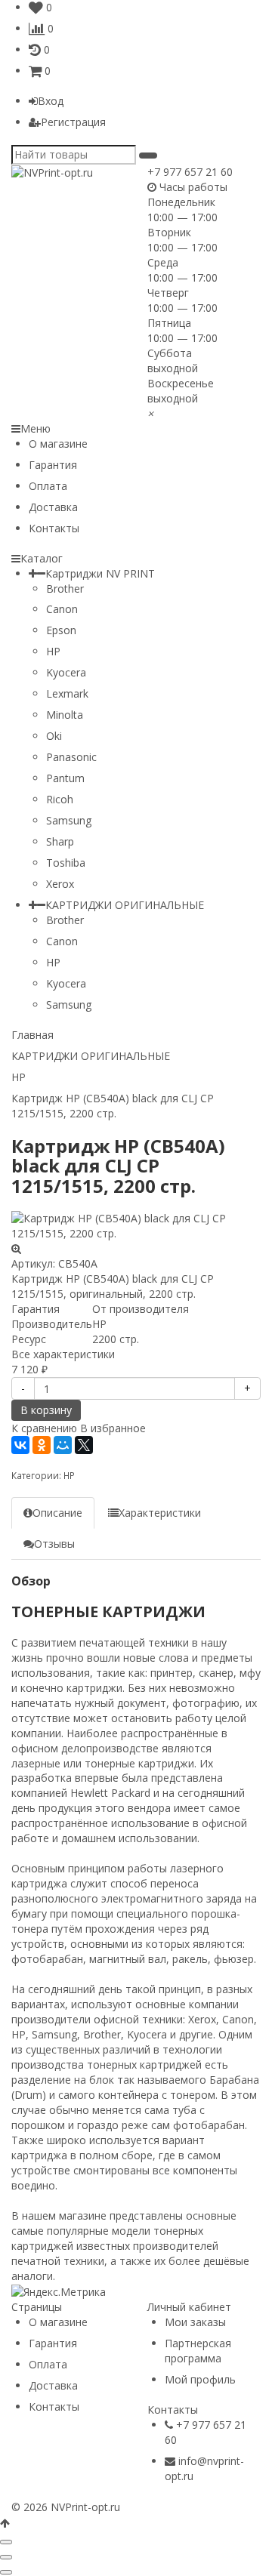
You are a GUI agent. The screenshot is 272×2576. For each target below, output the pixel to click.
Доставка (53, 507)
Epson (61, 630)
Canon (62, 609)
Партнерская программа (198, 2351)
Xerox (60, 884)
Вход (51, 101)
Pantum (65, 778)
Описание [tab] (57, 1513)
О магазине (58, 444)
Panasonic (71, 757)
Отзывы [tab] (54, 1544)
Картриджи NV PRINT (100, 573)
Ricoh (60, 799)
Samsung (69, 820)
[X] (84, 1445)
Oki (54, 736)
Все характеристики (63, 1354)
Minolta (65, 715)
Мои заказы (195, 2322)
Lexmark (67, 693)
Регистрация (73, 122)
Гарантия (53, 465)
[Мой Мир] (63, 1445)
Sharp (60, 841)
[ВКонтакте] (20, 1445)
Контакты (54, 528)
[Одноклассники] (42, 1445)
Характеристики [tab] (160, 1513)
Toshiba (66, 863)
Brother (65, 589)
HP (53, 651)
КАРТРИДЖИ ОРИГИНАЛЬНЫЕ (125, 905)
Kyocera (66, 672)
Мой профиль (200, 2379)
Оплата (48, 486)
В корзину (46, 1410)
